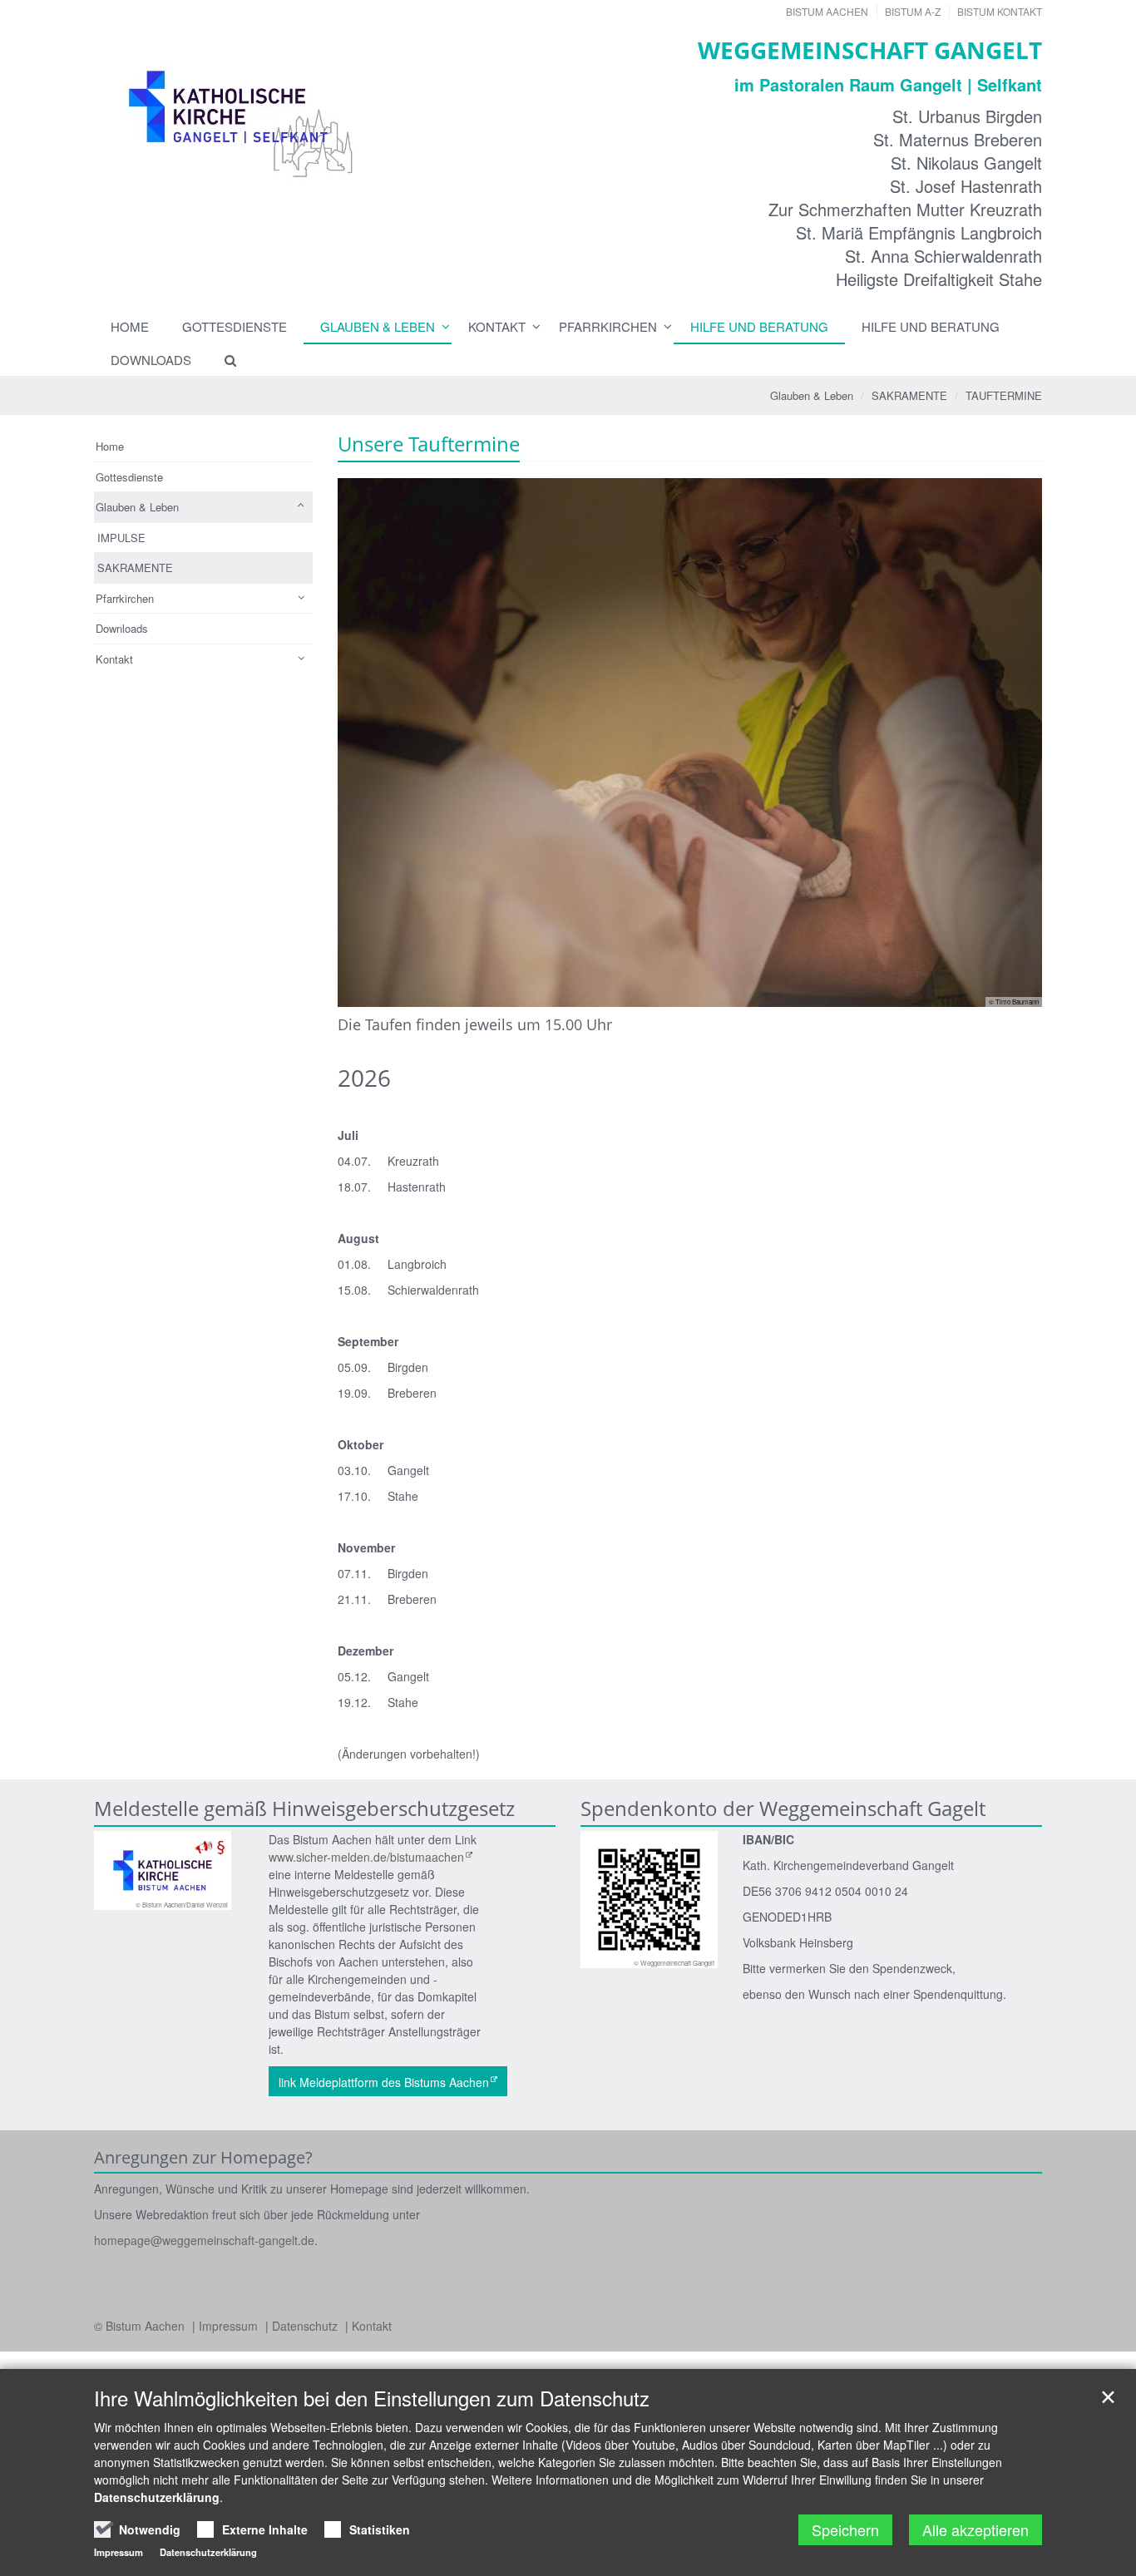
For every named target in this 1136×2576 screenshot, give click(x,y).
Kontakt (497, 326)
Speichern (845, 2529)
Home (130, 326)
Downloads (151, 360)
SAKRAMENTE (909, 395)
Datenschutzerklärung (157, 2497)
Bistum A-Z (913, 11)
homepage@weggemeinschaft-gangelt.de (204, 2240)
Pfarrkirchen (608, 326)
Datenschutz (306, 2326)
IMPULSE (121, 538)
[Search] (223, 360)
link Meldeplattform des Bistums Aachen (384, 2082)
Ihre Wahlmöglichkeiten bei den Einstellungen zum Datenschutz (372, 2398)
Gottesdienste (235, 326)
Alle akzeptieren (975, 2529)
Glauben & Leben (378, 326)
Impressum (230, 2326)
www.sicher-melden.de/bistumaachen (366, 1857)
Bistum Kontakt (1000, 11)
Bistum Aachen (827, 11)
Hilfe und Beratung (759, 326)
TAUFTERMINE (1004, 395)
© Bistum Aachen (141, 2326)
